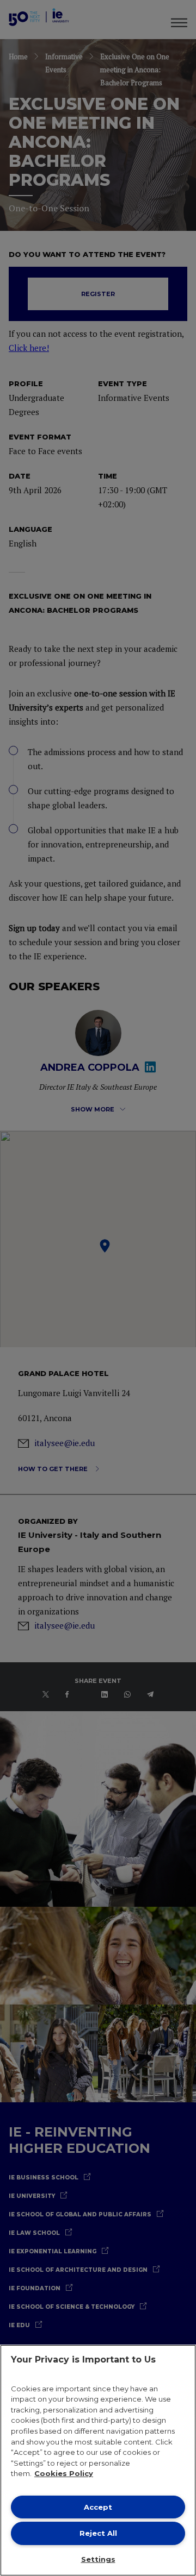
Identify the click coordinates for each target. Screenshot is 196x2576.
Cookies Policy (64, 2473)
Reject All (98, 2533)
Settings (98, 2559)
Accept (98, 2507)
